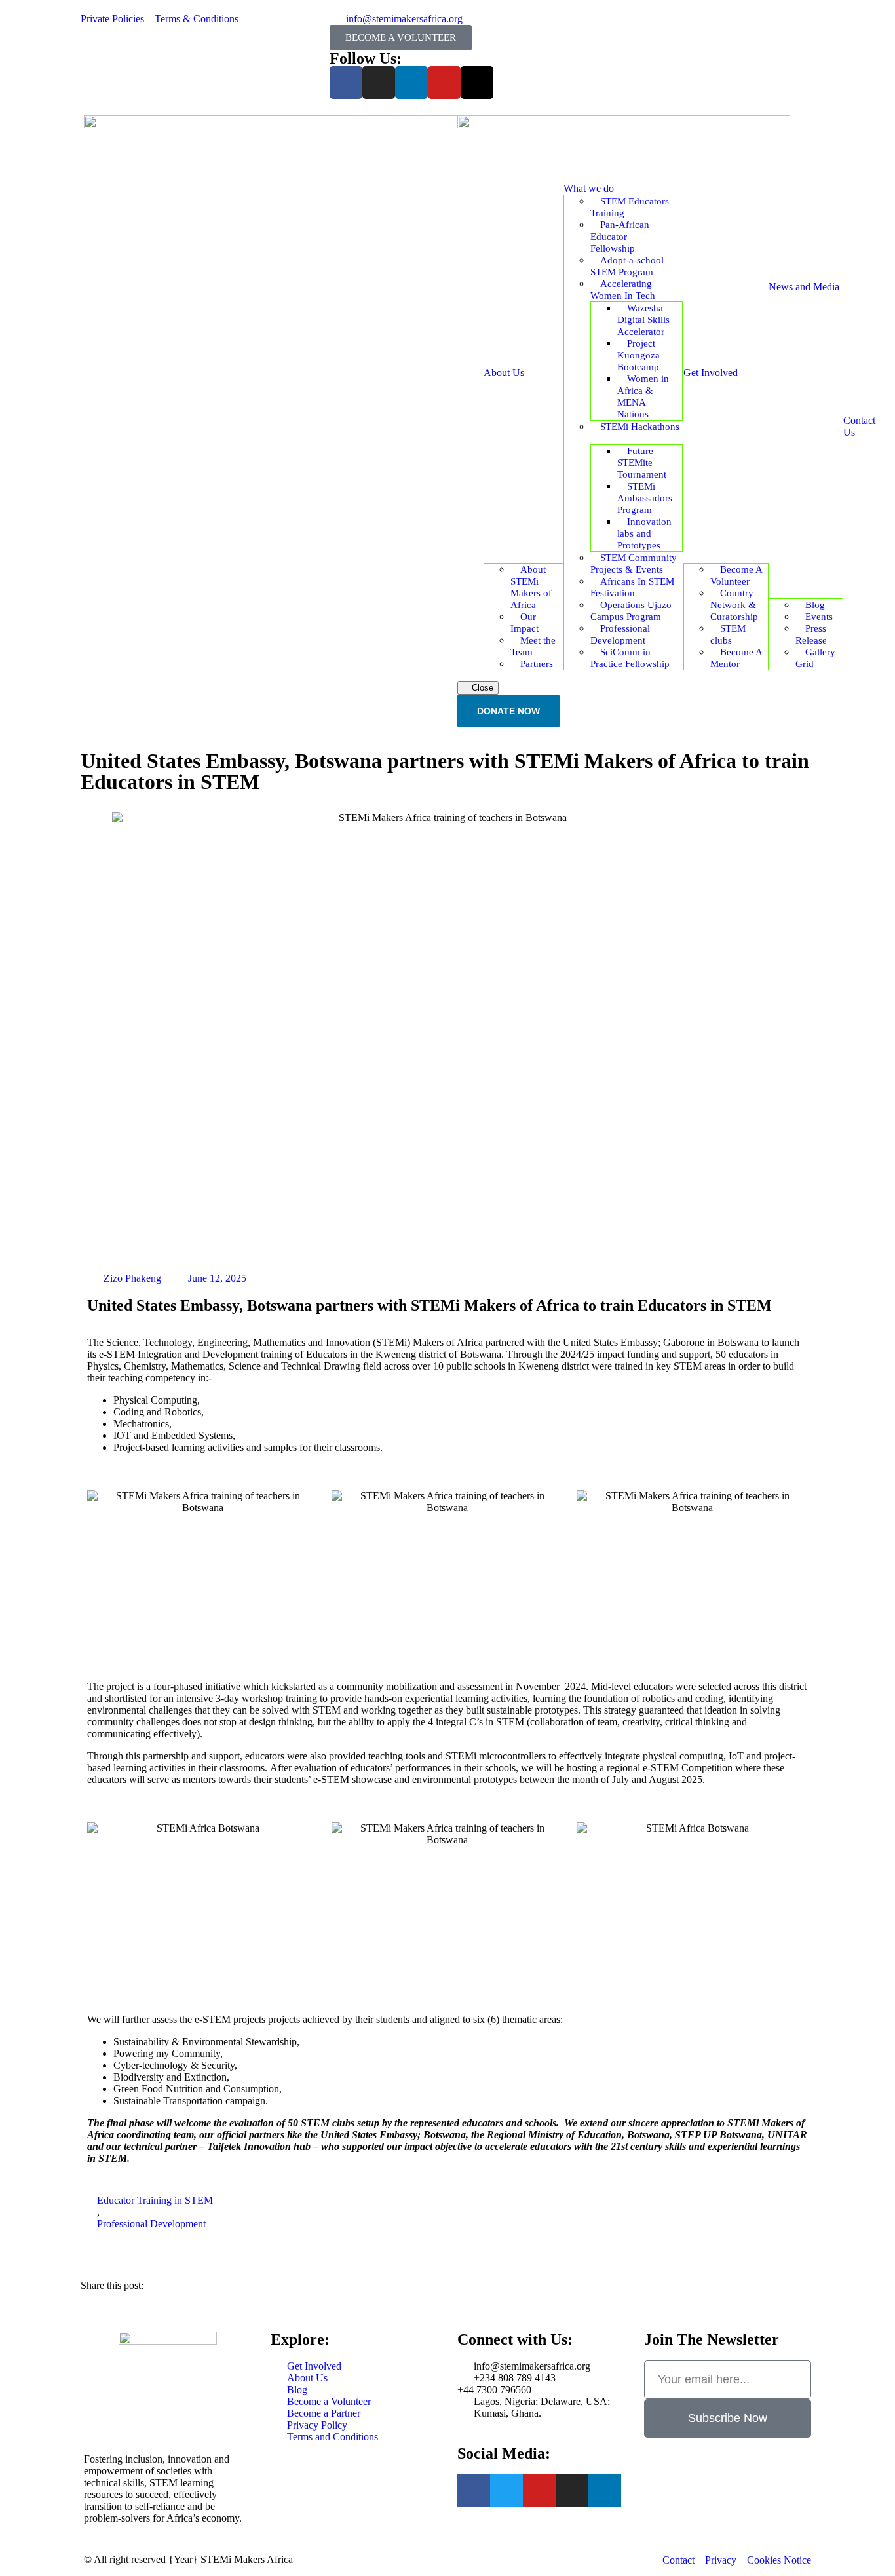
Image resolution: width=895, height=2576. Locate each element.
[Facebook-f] (346, 83)
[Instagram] (379, 83)
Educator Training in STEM (155, 2200)
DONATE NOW (508, 711)
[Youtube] (444, 83)
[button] (458, 2275)
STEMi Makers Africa (247, 2559)
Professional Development (151, 2224)
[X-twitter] (477, 83)
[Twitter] (506, 2491)
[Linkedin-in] (605, 2491)
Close (481, 688)
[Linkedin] (411, 83)
